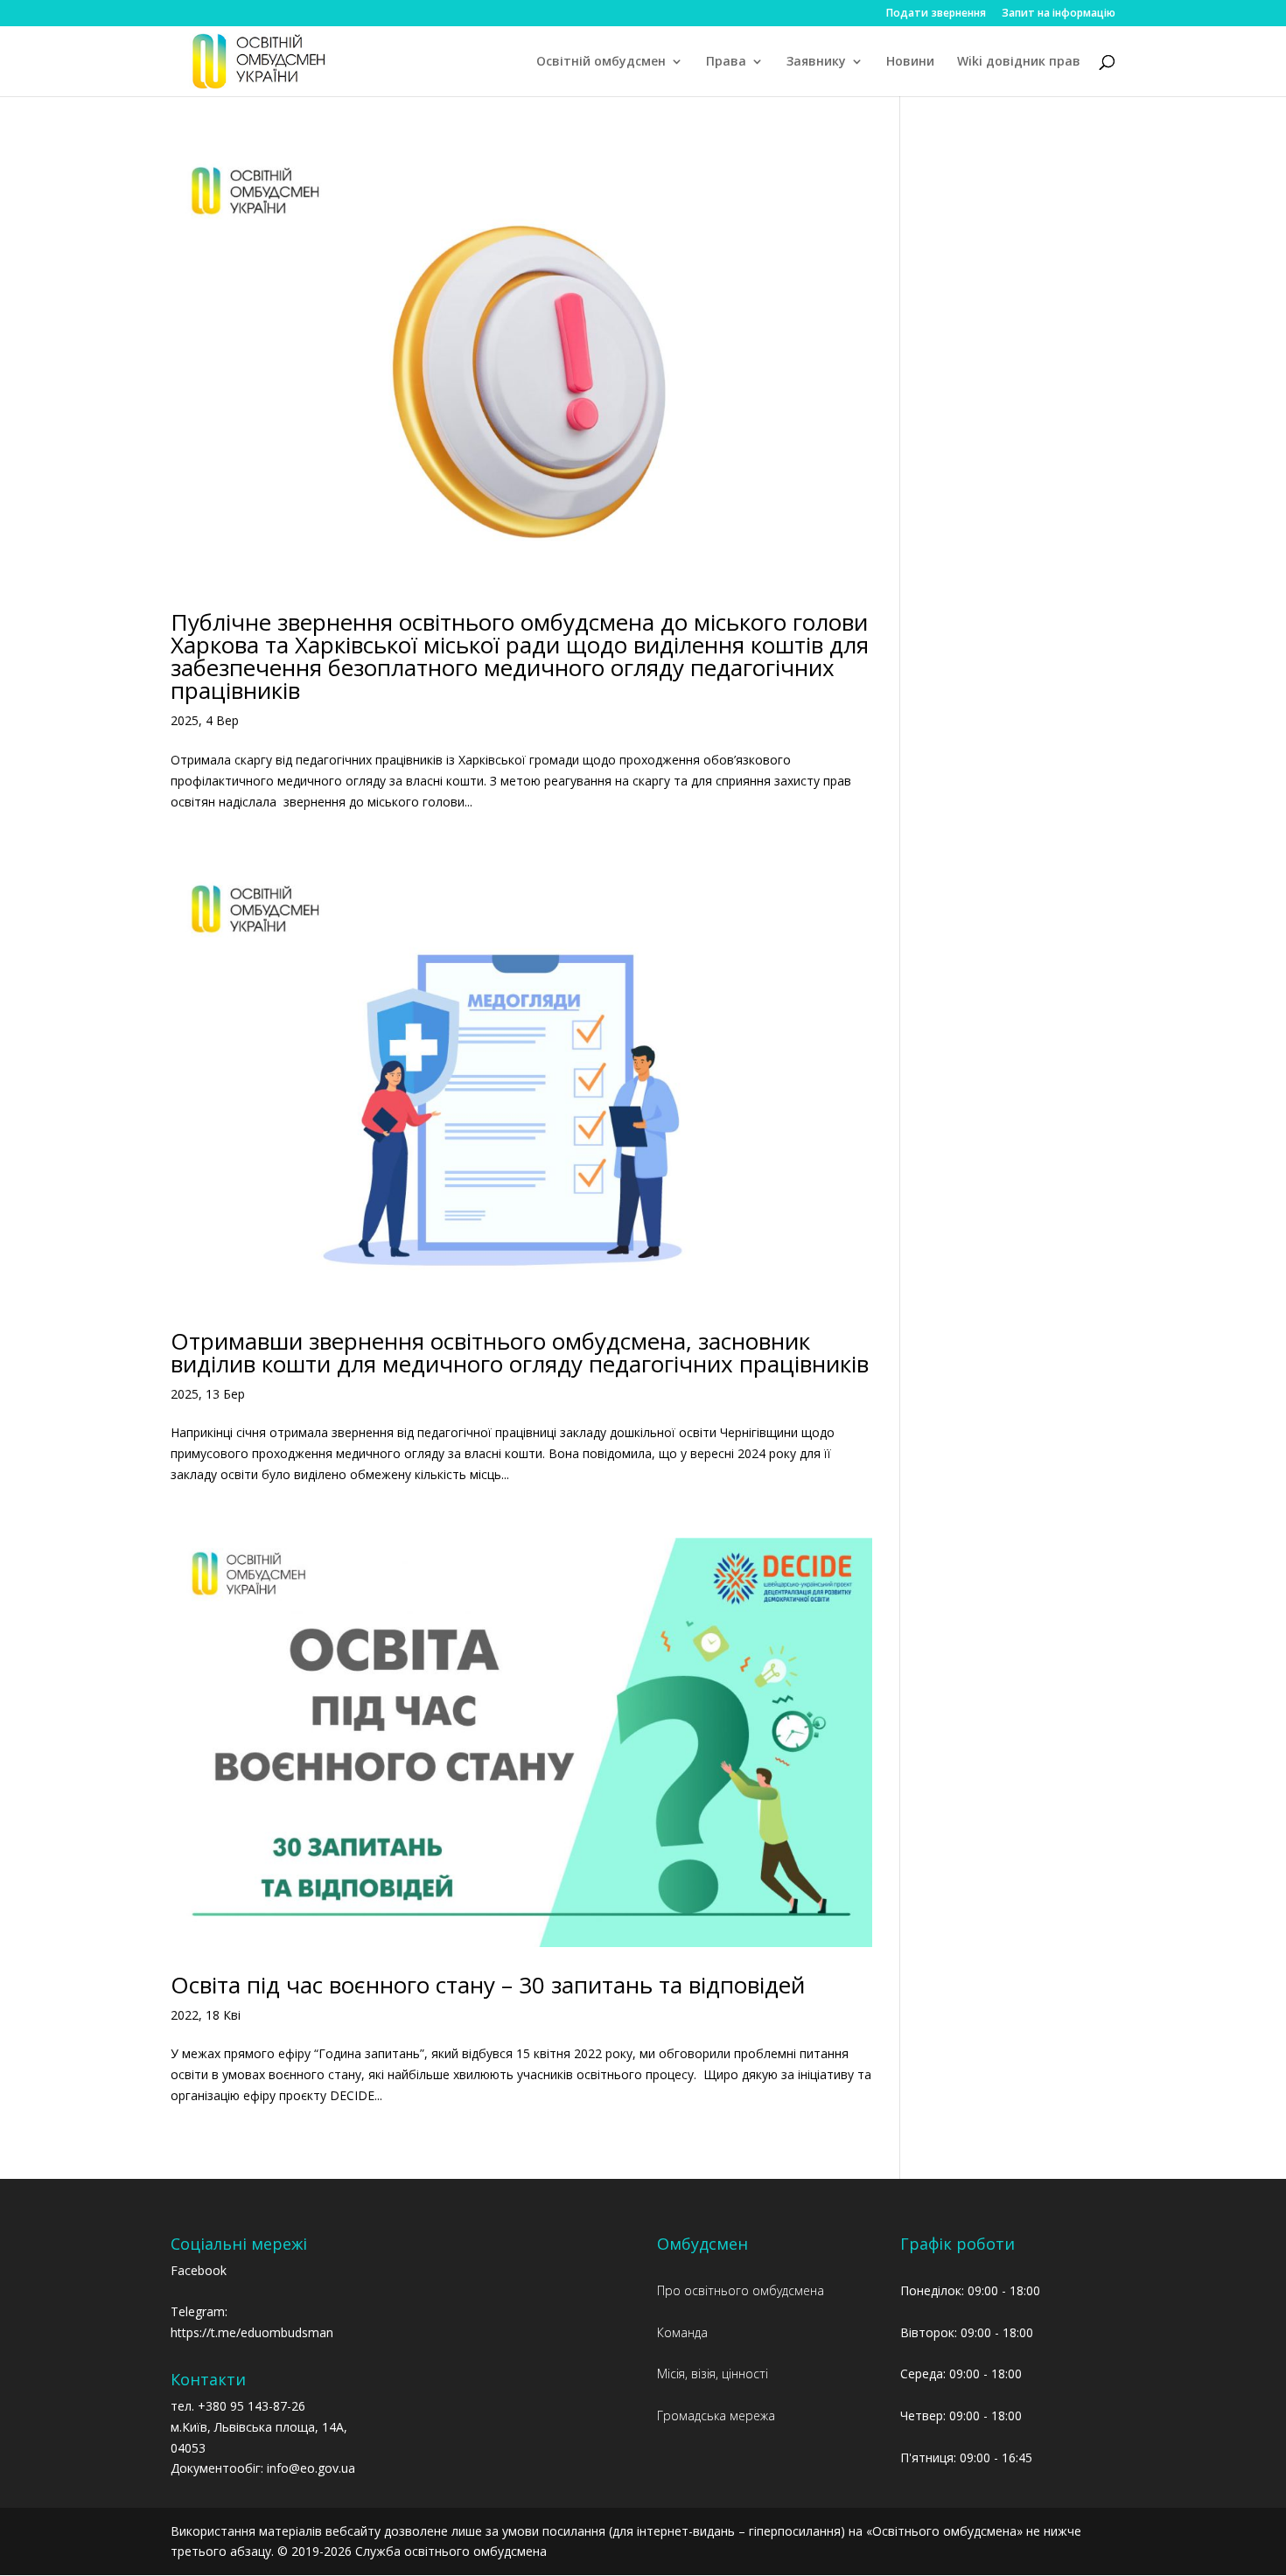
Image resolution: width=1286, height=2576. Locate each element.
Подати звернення (936, 14)
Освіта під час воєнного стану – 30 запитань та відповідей (488, 1985)
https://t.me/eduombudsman (252, 2332)
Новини (910, 62)
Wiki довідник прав (1019, 62)
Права (726, 62)
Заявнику (816, 62)
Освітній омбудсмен (601, 62)
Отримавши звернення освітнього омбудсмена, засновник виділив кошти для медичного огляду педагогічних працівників (520, 1352)
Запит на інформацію (1059, 14)
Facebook (199, 2270)
